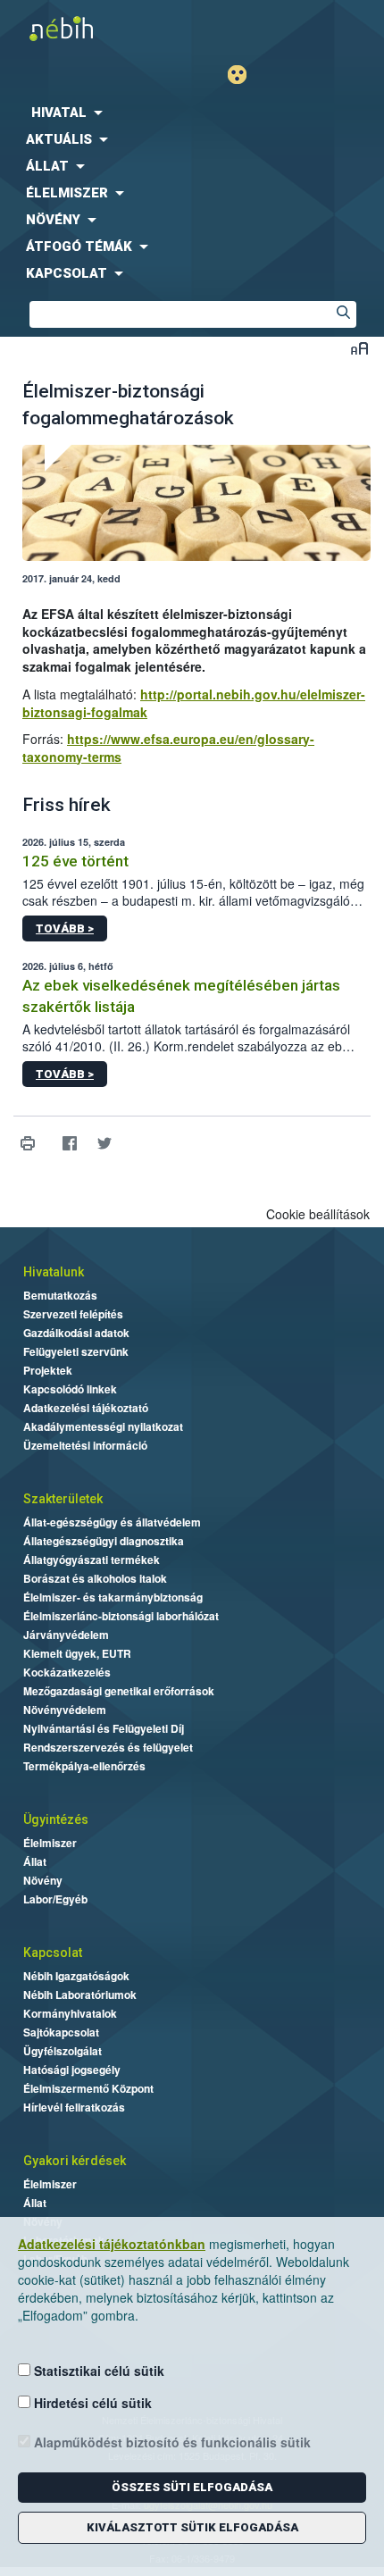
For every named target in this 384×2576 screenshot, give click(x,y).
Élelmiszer (50, 1843)
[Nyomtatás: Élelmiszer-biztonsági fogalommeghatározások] (27, 1144)
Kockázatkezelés (67, 1672)
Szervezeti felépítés (73, 1314)
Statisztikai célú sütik (97, 2371)
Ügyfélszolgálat (63, 2051)
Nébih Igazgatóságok (76, 1976)
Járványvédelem (66, 1635)
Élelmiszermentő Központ (88, 2088)
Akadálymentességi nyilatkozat (103, 1426)
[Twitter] (104, 1144)
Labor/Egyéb (55, 1899)
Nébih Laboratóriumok (80, 1995)
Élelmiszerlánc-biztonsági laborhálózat (121, 1616)
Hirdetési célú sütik (91, 2403)
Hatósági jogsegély (72, 2070)
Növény (43, 1880)
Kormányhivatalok (70, 2013)
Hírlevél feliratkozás (74, 2107)
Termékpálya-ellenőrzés (84, 1766)
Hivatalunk (54, 1272)
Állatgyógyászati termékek (92, 1560)
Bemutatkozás (60, 1295)
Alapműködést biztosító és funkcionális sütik (171, 2442)
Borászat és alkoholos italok (95, 1578)
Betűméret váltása (359, 348)
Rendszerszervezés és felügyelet (108, 1747)
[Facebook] (69, 1144)
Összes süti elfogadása (192, 2487)
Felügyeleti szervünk (76, 1351)
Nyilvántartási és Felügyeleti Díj (104, 1728)
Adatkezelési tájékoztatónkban (112, 2244)
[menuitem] (192, 113)
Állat (35, 1861)
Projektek (48, 1370)
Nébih (96, 28)
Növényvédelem (65, 1710)
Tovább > (65, 928)
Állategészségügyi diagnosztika (104, 1541)
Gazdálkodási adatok (76, 1333)
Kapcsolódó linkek (70, 1389)
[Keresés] (343, 314)
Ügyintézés (56, 1819)
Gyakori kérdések (75, 2161)
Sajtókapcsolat (61, 2032)
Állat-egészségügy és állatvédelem (112, 1522)
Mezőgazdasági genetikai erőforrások (119, 1691)
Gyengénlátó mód (244, 75)
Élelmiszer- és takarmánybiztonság (113, 1597)
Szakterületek (63, 1499)
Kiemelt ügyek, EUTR (77, 1653)
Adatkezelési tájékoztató (86, 1408)
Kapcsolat (53, 1953)
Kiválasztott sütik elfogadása (192, 2527)
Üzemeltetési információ (85, 1445)
